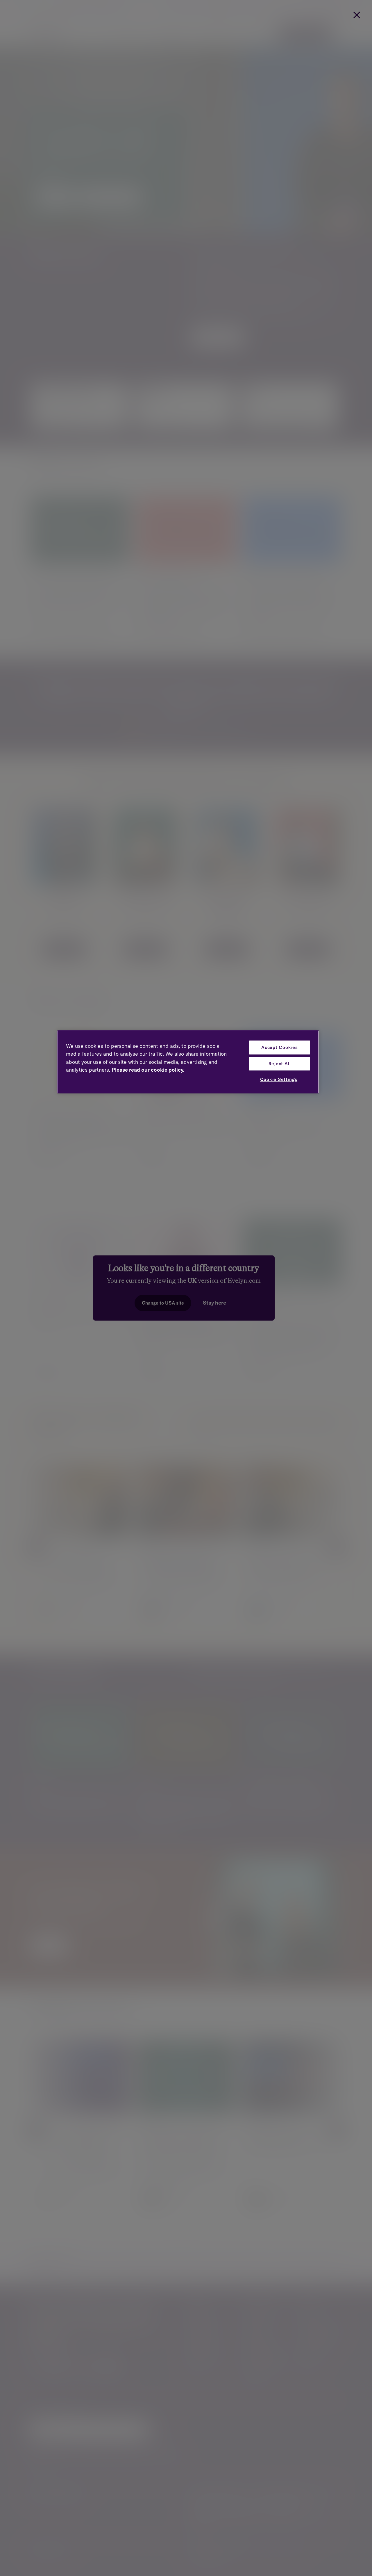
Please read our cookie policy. (148, 1070)
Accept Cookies (280, 1047)
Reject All (280, 1064)
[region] (188, 1062)
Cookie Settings (279, 1079)
